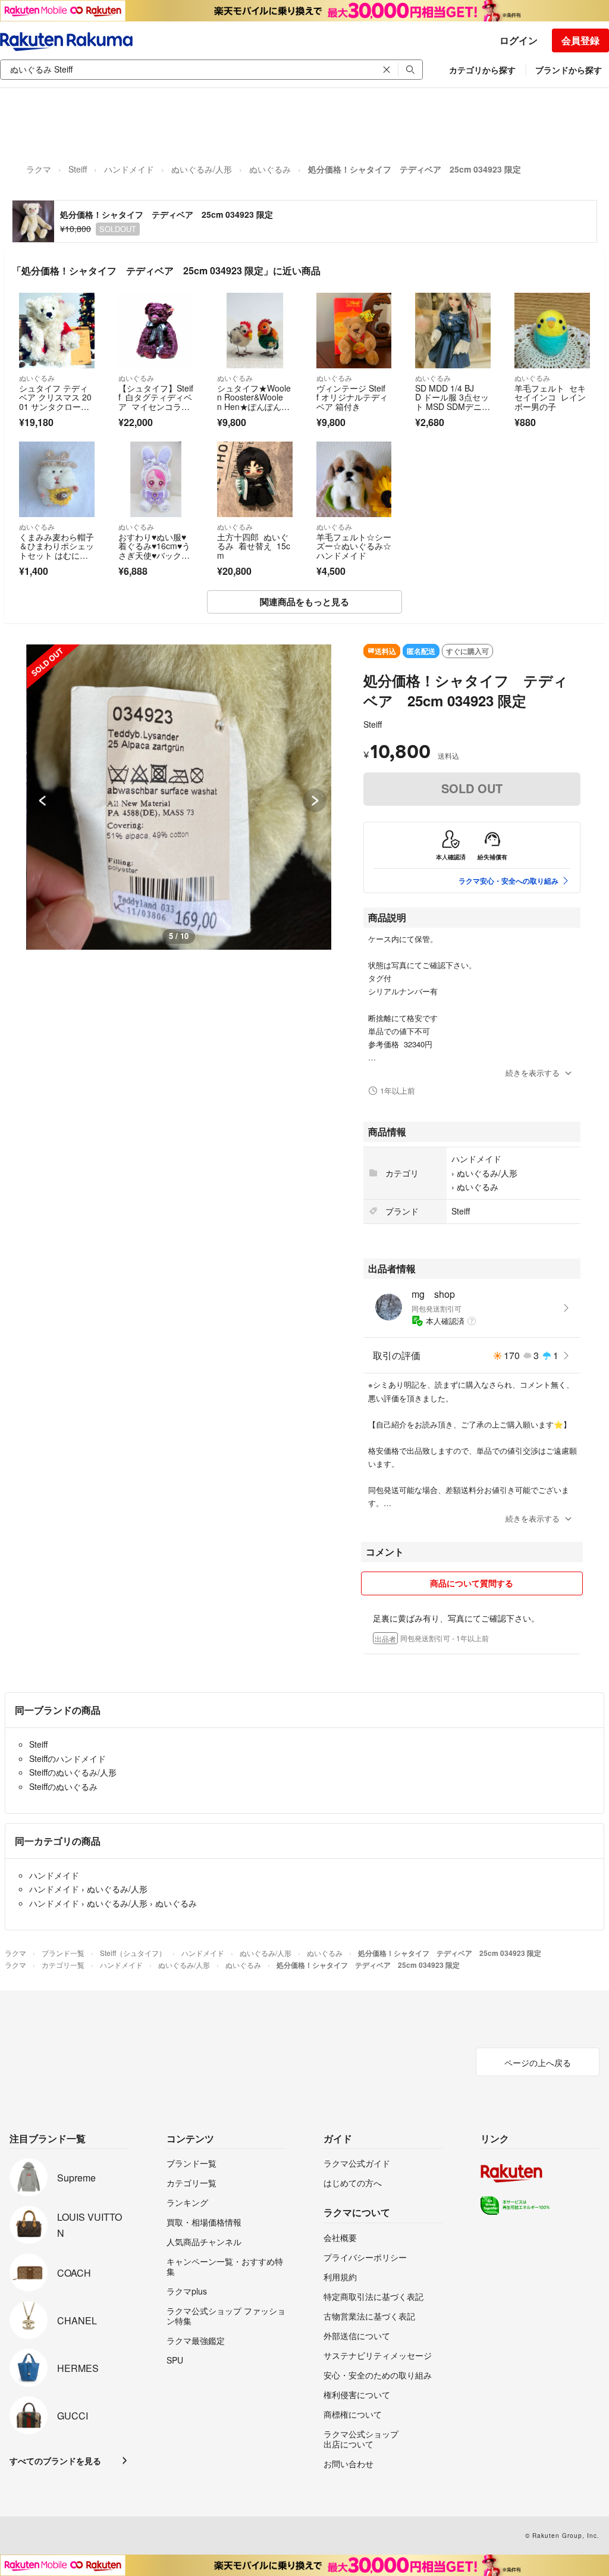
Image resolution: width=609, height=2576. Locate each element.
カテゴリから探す (482, 70)
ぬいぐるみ (270, 169)
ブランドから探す (569, 70)
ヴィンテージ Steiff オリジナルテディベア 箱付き (352, 397)
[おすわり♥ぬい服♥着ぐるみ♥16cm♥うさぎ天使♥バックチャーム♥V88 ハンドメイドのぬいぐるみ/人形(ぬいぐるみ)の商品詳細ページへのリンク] (156, 479)
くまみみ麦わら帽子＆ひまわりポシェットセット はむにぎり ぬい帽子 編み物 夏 (56, 555)
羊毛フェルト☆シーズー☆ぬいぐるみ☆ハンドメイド (354, 546)
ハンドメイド (129, 169)
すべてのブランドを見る (55, 2461)
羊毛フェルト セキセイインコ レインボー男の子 (550, 397)
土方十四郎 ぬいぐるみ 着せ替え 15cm (254, 546)
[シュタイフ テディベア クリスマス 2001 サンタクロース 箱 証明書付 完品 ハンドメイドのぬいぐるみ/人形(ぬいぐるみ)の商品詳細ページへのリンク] (57, 331)
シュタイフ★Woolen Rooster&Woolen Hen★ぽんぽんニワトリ (254, 402)
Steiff (78, 169)
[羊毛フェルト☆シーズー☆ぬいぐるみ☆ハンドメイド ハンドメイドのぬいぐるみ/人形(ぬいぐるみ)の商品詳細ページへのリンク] (354, 479)
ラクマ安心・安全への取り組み (508, 881)
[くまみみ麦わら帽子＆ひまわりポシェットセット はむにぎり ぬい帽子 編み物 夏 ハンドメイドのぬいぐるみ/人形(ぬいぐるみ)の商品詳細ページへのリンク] (57, 479)
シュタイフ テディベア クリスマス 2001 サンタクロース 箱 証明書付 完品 (56, 402)
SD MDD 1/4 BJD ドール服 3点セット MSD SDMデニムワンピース (453, 402)
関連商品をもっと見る (304, 602)
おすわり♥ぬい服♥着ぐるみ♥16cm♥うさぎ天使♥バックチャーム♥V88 (154, 551)
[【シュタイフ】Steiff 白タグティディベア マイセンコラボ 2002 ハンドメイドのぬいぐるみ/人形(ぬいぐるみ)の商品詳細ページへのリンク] (156, 331)
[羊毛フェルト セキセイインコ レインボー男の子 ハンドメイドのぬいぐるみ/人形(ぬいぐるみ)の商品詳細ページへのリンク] (552, 331)
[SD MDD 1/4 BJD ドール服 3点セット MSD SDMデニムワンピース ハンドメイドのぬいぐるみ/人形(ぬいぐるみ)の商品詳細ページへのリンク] (453, 331)
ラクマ (39, 169)
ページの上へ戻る (538, 2062)
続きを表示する (533, 1073)
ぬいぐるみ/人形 (202, 169)
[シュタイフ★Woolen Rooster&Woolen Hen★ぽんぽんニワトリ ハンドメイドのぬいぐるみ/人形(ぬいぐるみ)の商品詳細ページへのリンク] (255, 331)
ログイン (519, 40)
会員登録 (580, 40)
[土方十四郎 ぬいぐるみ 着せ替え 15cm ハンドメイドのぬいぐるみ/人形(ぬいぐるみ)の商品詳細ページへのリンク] (255, 479)
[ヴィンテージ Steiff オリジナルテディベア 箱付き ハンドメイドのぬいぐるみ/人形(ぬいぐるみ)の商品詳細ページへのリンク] (354, 331)
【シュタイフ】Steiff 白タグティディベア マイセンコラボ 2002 (156, 402)
